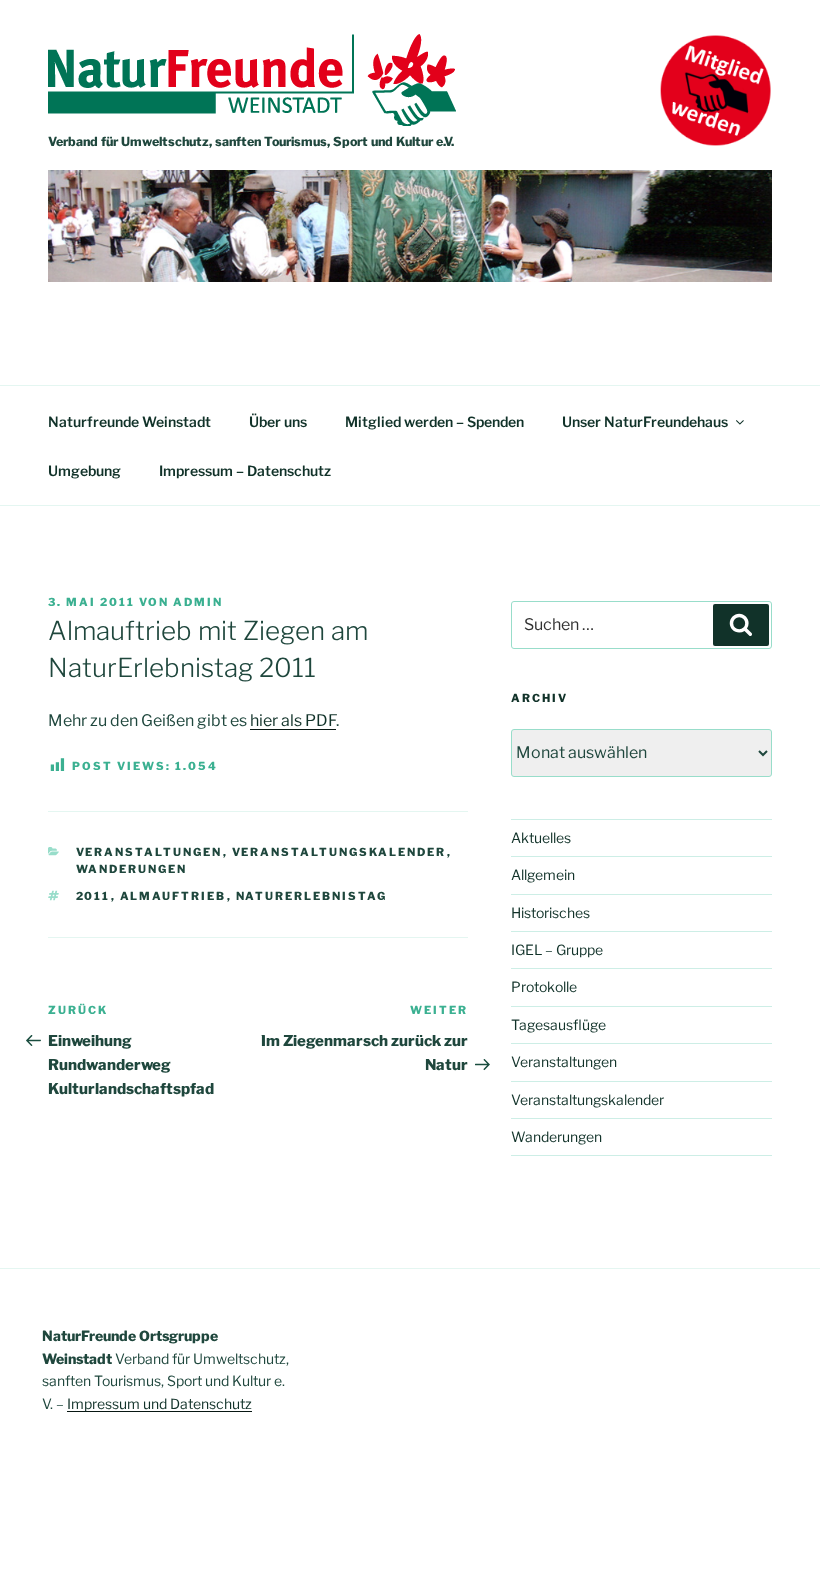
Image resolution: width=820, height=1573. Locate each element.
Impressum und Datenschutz (159, 1403)
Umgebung (84, 470)
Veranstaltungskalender (339, 852)
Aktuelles (541, 837)
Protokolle (544, 986)
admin (198, 602)
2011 (93, 896)
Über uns (278, 421)
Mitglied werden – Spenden (434, 421)
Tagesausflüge (558, 1024)
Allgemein (543, 874)
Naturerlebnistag (312, 896)
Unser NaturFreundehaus (645, 421)
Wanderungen (132, 869)
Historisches (550, 912)
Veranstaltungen (149, 852)
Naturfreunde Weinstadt (129, 421)
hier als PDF (293, 720)
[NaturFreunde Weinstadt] (252, 120)
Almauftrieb (173, 896)
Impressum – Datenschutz (245, 470)
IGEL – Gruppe (557, 949)
